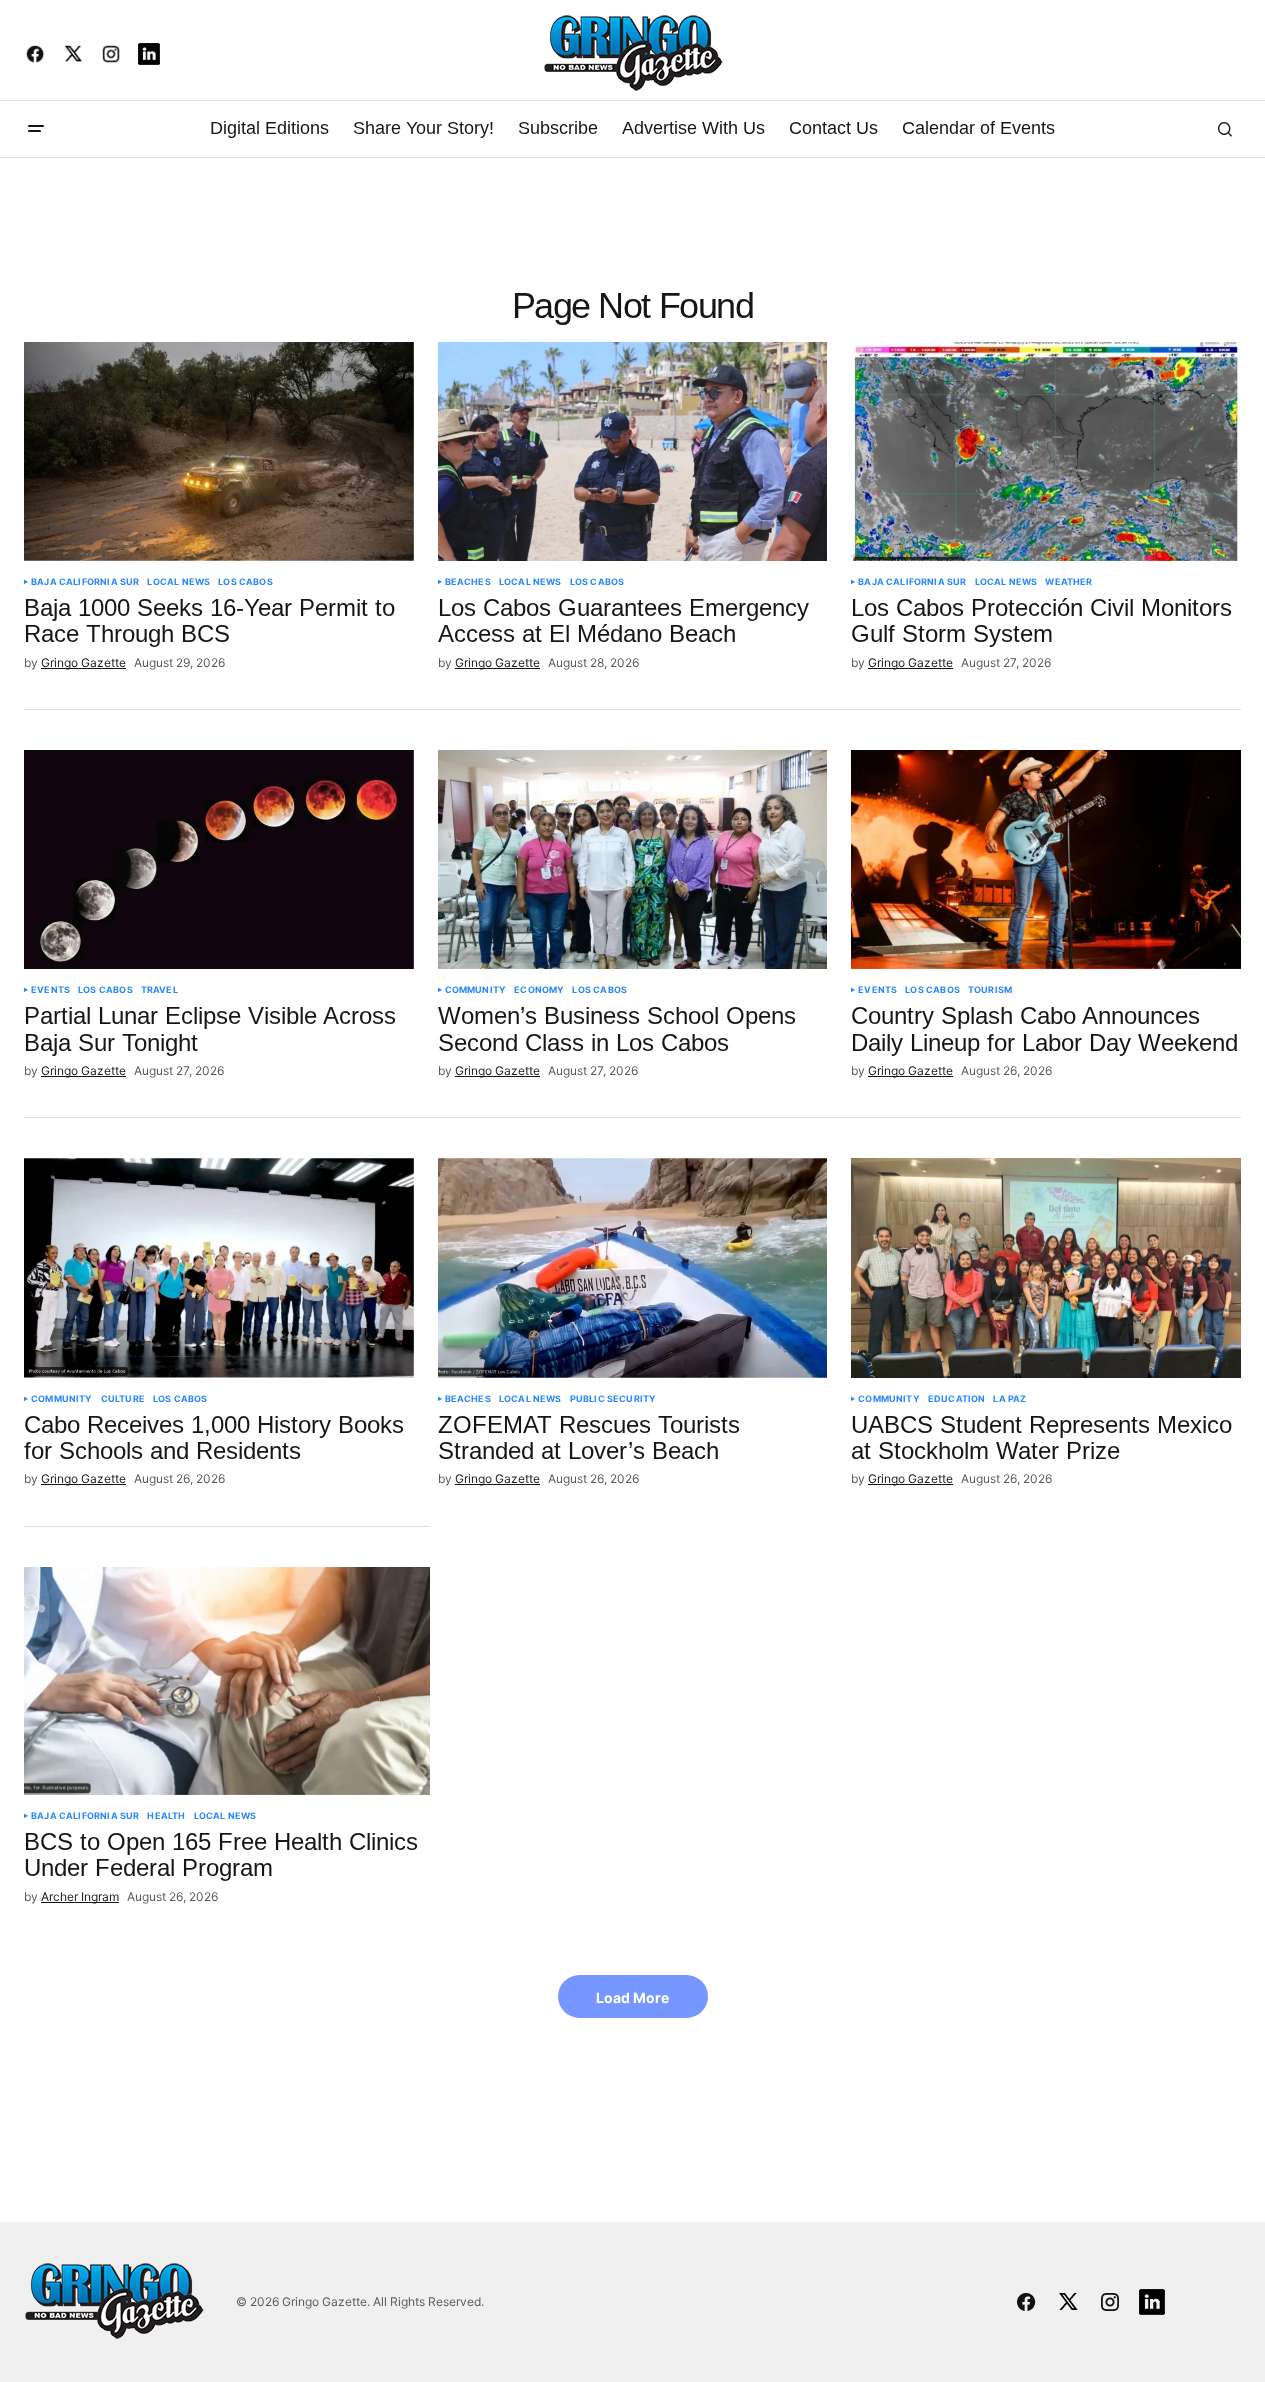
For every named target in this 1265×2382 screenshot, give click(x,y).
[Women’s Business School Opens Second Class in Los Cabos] (633, 859)
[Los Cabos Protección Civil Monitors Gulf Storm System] (1046, 451)
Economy (539, 990)
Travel (159, 990)
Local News (178, 582)
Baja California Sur (85, 582)
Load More (632, 1997)
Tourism (990, 990)
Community (476, 990)
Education (957, 1399)
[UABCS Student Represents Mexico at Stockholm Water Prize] (1046, 1267)
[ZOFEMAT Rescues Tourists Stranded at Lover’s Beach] (633, 1267)
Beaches (468, 582)
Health (166, 1816)
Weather (1068, 582)
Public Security (613, 1399)
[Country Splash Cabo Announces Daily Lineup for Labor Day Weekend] (1046, 859)
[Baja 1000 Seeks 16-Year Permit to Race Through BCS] (219, 451)
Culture (123, 1399)
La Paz (1009, 1399)
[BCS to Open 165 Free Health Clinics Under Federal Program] (227, 1681)
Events (50, 990)
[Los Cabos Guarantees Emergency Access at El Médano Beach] (633, 451)
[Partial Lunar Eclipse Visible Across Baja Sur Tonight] (219, 859)
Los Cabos (245, 582)
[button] (36, 129)
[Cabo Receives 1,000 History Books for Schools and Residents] (219, 1267)
